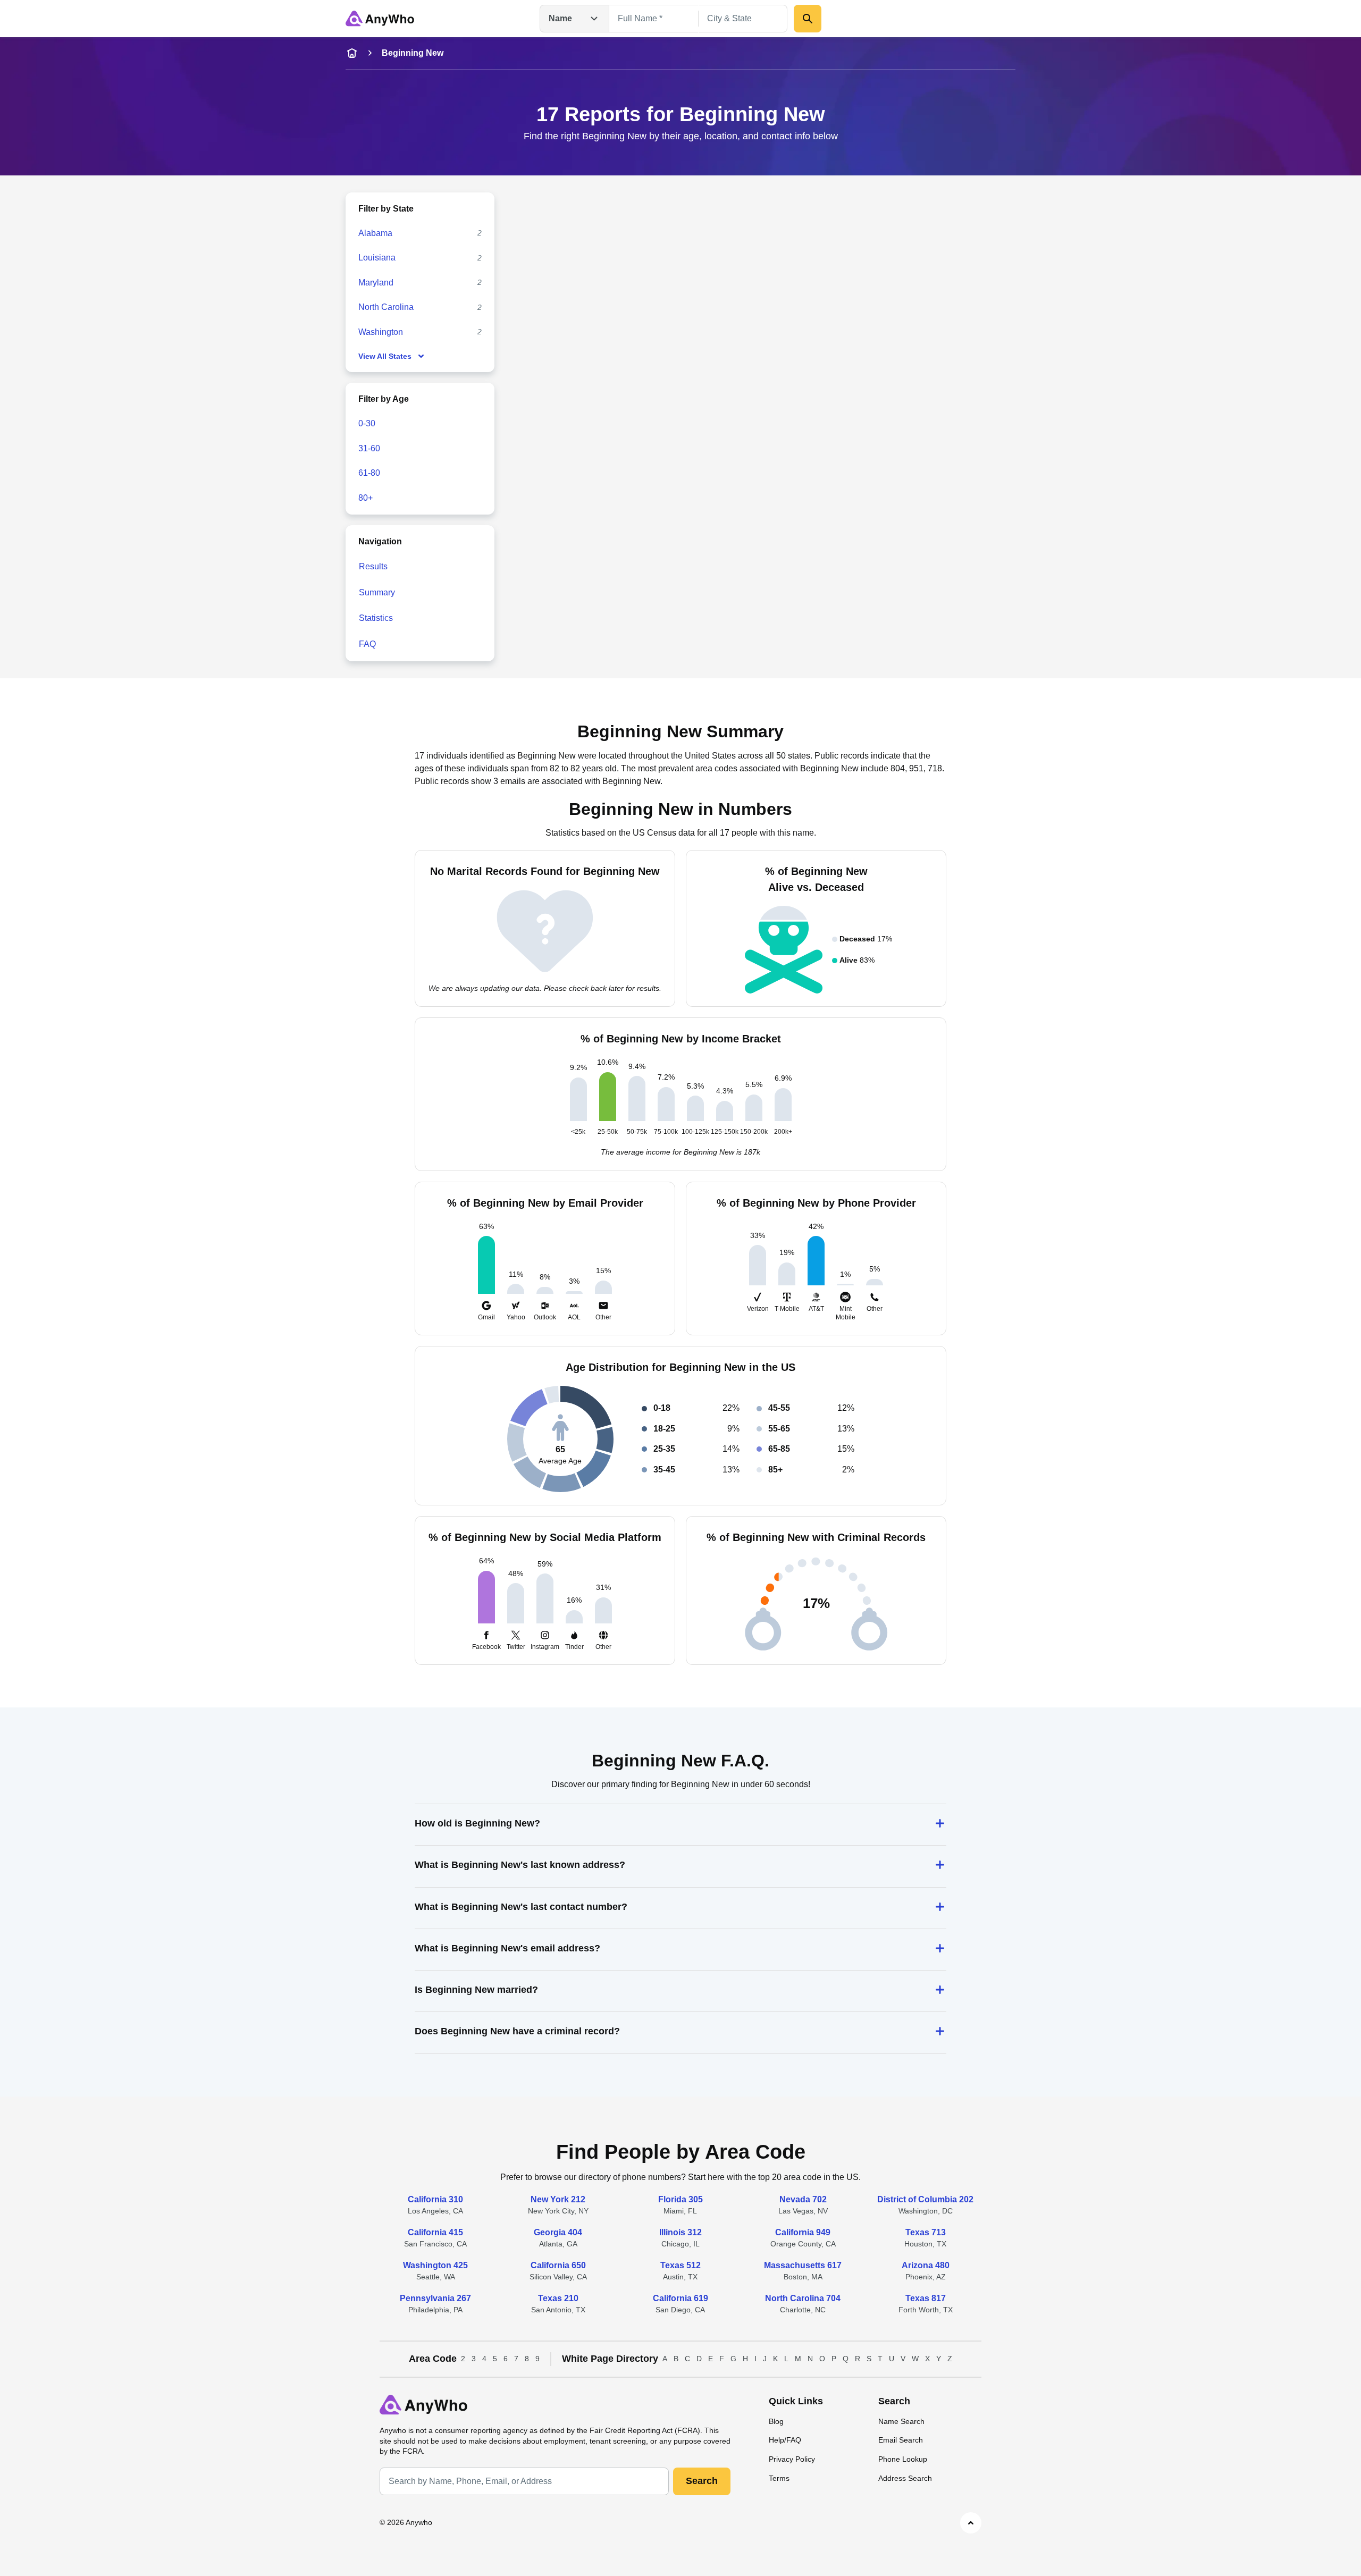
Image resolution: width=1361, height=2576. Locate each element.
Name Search (901, 2421)
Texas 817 (926, 2298)
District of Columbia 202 (925, 2199)
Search (702, 2481)
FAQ (367, 644)
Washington (381, 332)
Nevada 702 (803, 2199)
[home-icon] (352, 53)
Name (560, 18)
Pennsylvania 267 (435, 2298)
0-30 (367, 423)
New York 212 (558, 2199)
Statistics (376, 618)
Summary (377, 592)
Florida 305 (680, 2199)
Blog (776, 2421)
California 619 (680, 2298)
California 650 (558, 2265)
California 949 (803, 2232)
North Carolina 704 (803, 2298)
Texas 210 (558, 2298)
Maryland (376, 283)
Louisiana (377, 258)
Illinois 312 (680, 2232)
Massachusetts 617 (803, 2265)
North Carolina (386, 307)
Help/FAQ (785, 2440)
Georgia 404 (558, 2232)
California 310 (435, 2199)
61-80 (369, 473)
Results (373, 566)
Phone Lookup (903, 2459)
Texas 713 (926, 2232)
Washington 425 (435, 2265)
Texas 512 (680, 2265)
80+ (366, 498)
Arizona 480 (926, 2265)
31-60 (369, 448)
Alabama (375, 233)
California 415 (435, 2232)
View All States (385, 356)
